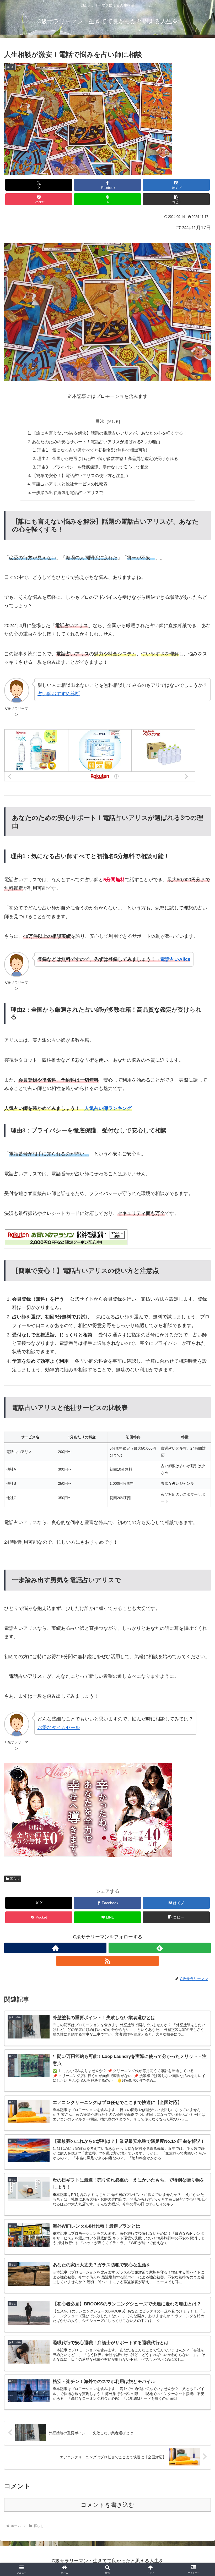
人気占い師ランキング (108, 1108)
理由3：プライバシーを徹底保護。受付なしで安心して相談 (93, 467)
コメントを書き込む (108, 2505)
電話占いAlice (175, 959)
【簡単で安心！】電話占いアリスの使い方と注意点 (80, 475)
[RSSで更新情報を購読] (107, 1961)
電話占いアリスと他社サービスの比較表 (70, 484)
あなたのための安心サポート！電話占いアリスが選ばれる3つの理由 (96, 442)
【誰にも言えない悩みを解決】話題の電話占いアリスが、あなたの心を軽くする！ (110, 433)
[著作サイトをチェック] (55, 1948)
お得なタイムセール (59, 1728)
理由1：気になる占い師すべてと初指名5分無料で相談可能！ (94, 450)
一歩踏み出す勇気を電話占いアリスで (68, 492)
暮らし (15, 1879)
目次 (100, 421)
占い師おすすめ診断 (59, 694)
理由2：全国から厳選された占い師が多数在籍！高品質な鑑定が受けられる (108, 458)
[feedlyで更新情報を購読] (160, 1948)
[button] (176, 199)
